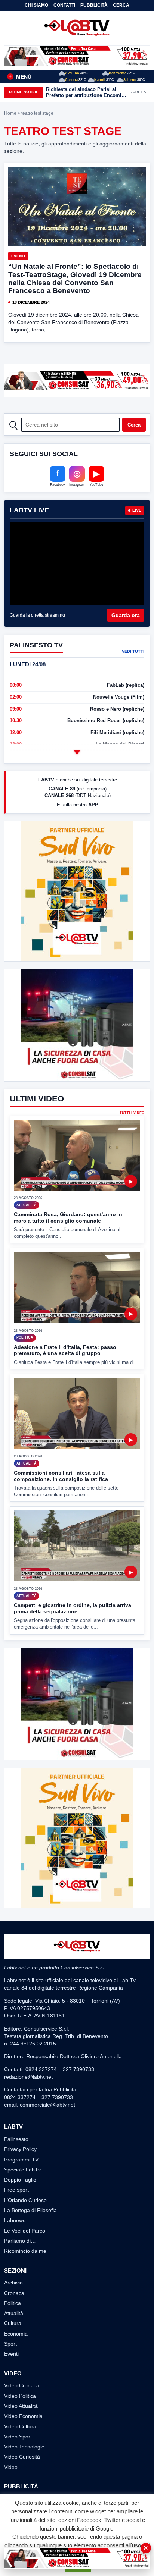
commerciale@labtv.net (47, 2105)
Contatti (64, 5)
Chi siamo (36, 5)
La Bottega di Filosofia (30, 2210)
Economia (16, 2334)
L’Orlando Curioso (25, 2200)
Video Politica (20, 2396)
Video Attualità (21, 2406)
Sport (10, 2344)
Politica (13, 2303)
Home (10, 113)
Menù (20, 77)
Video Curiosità (22, 2457)
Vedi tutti (133, 651)
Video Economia (23, 2416)
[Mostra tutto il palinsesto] (77, 752)
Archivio (13, 2283)
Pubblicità (94, 5)
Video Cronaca (22, 2385)
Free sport (16, 2190)
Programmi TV (21, 2160)
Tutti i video (132, 1113)
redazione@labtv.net (28, 2077)
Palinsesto (16, 2139)
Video (11, 2467)
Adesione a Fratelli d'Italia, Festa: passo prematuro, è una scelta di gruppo (65, 1350)
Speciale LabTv (22, 2170)
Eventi (18, 256)
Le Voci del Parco (25, 2231)
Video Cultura (20, 2426)
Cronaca (14, 2293)
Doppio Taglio (20, 2180)
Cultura (13, 2323)
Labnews (15, 2220)
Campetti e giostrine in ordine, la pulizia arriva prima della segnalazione (73, 1608)
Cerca (121, 5)
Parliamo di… (20, 2241)
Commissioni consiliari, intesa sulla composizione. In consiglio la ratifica (61, 1476)
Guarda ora (126, 615)
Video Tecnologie (24, 2447)
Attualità (14, 2313)
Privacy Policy (20, 2149)
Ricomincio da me (25, 2251)
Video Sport (18, 2437)
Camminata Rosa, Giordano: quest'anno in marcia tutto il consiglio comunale (68, 1218)
